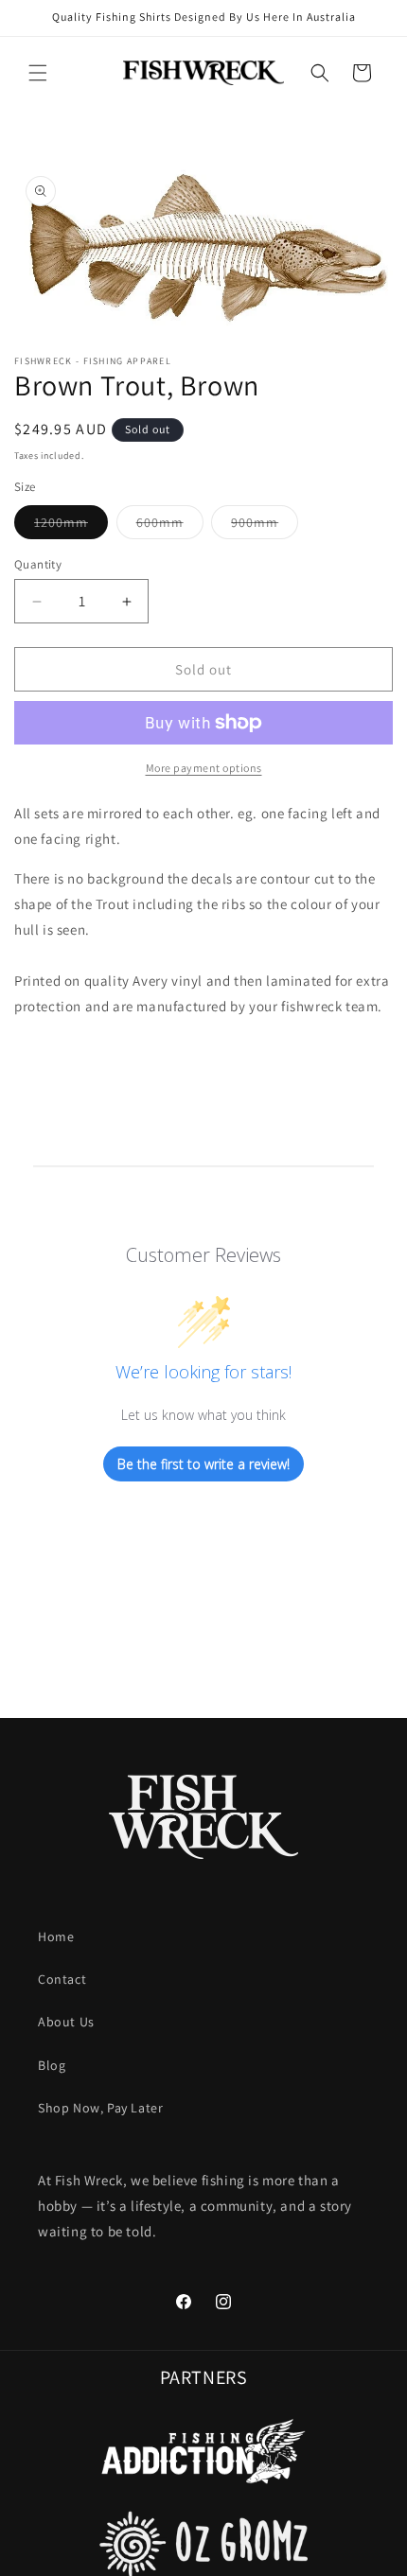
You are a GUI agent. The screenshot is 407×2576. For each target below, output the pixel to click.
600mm (170, 526)
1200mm (71, 526)
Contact (62, 1979)
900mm (265, 526)
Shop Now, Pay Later (100, 2108)
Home (56, 1936)
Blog (52, 2065)
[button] (38, 73)
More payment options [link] (204, 768)
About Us (66, 2022)
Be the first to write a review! (203, 1464)
